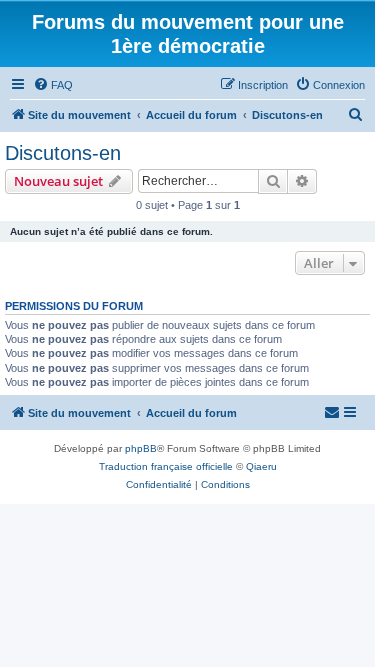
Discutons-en (63, 153)
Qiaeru (261, 466)
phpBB (141, 448)
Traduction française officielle (166, 466)
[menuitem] (53, 85)
